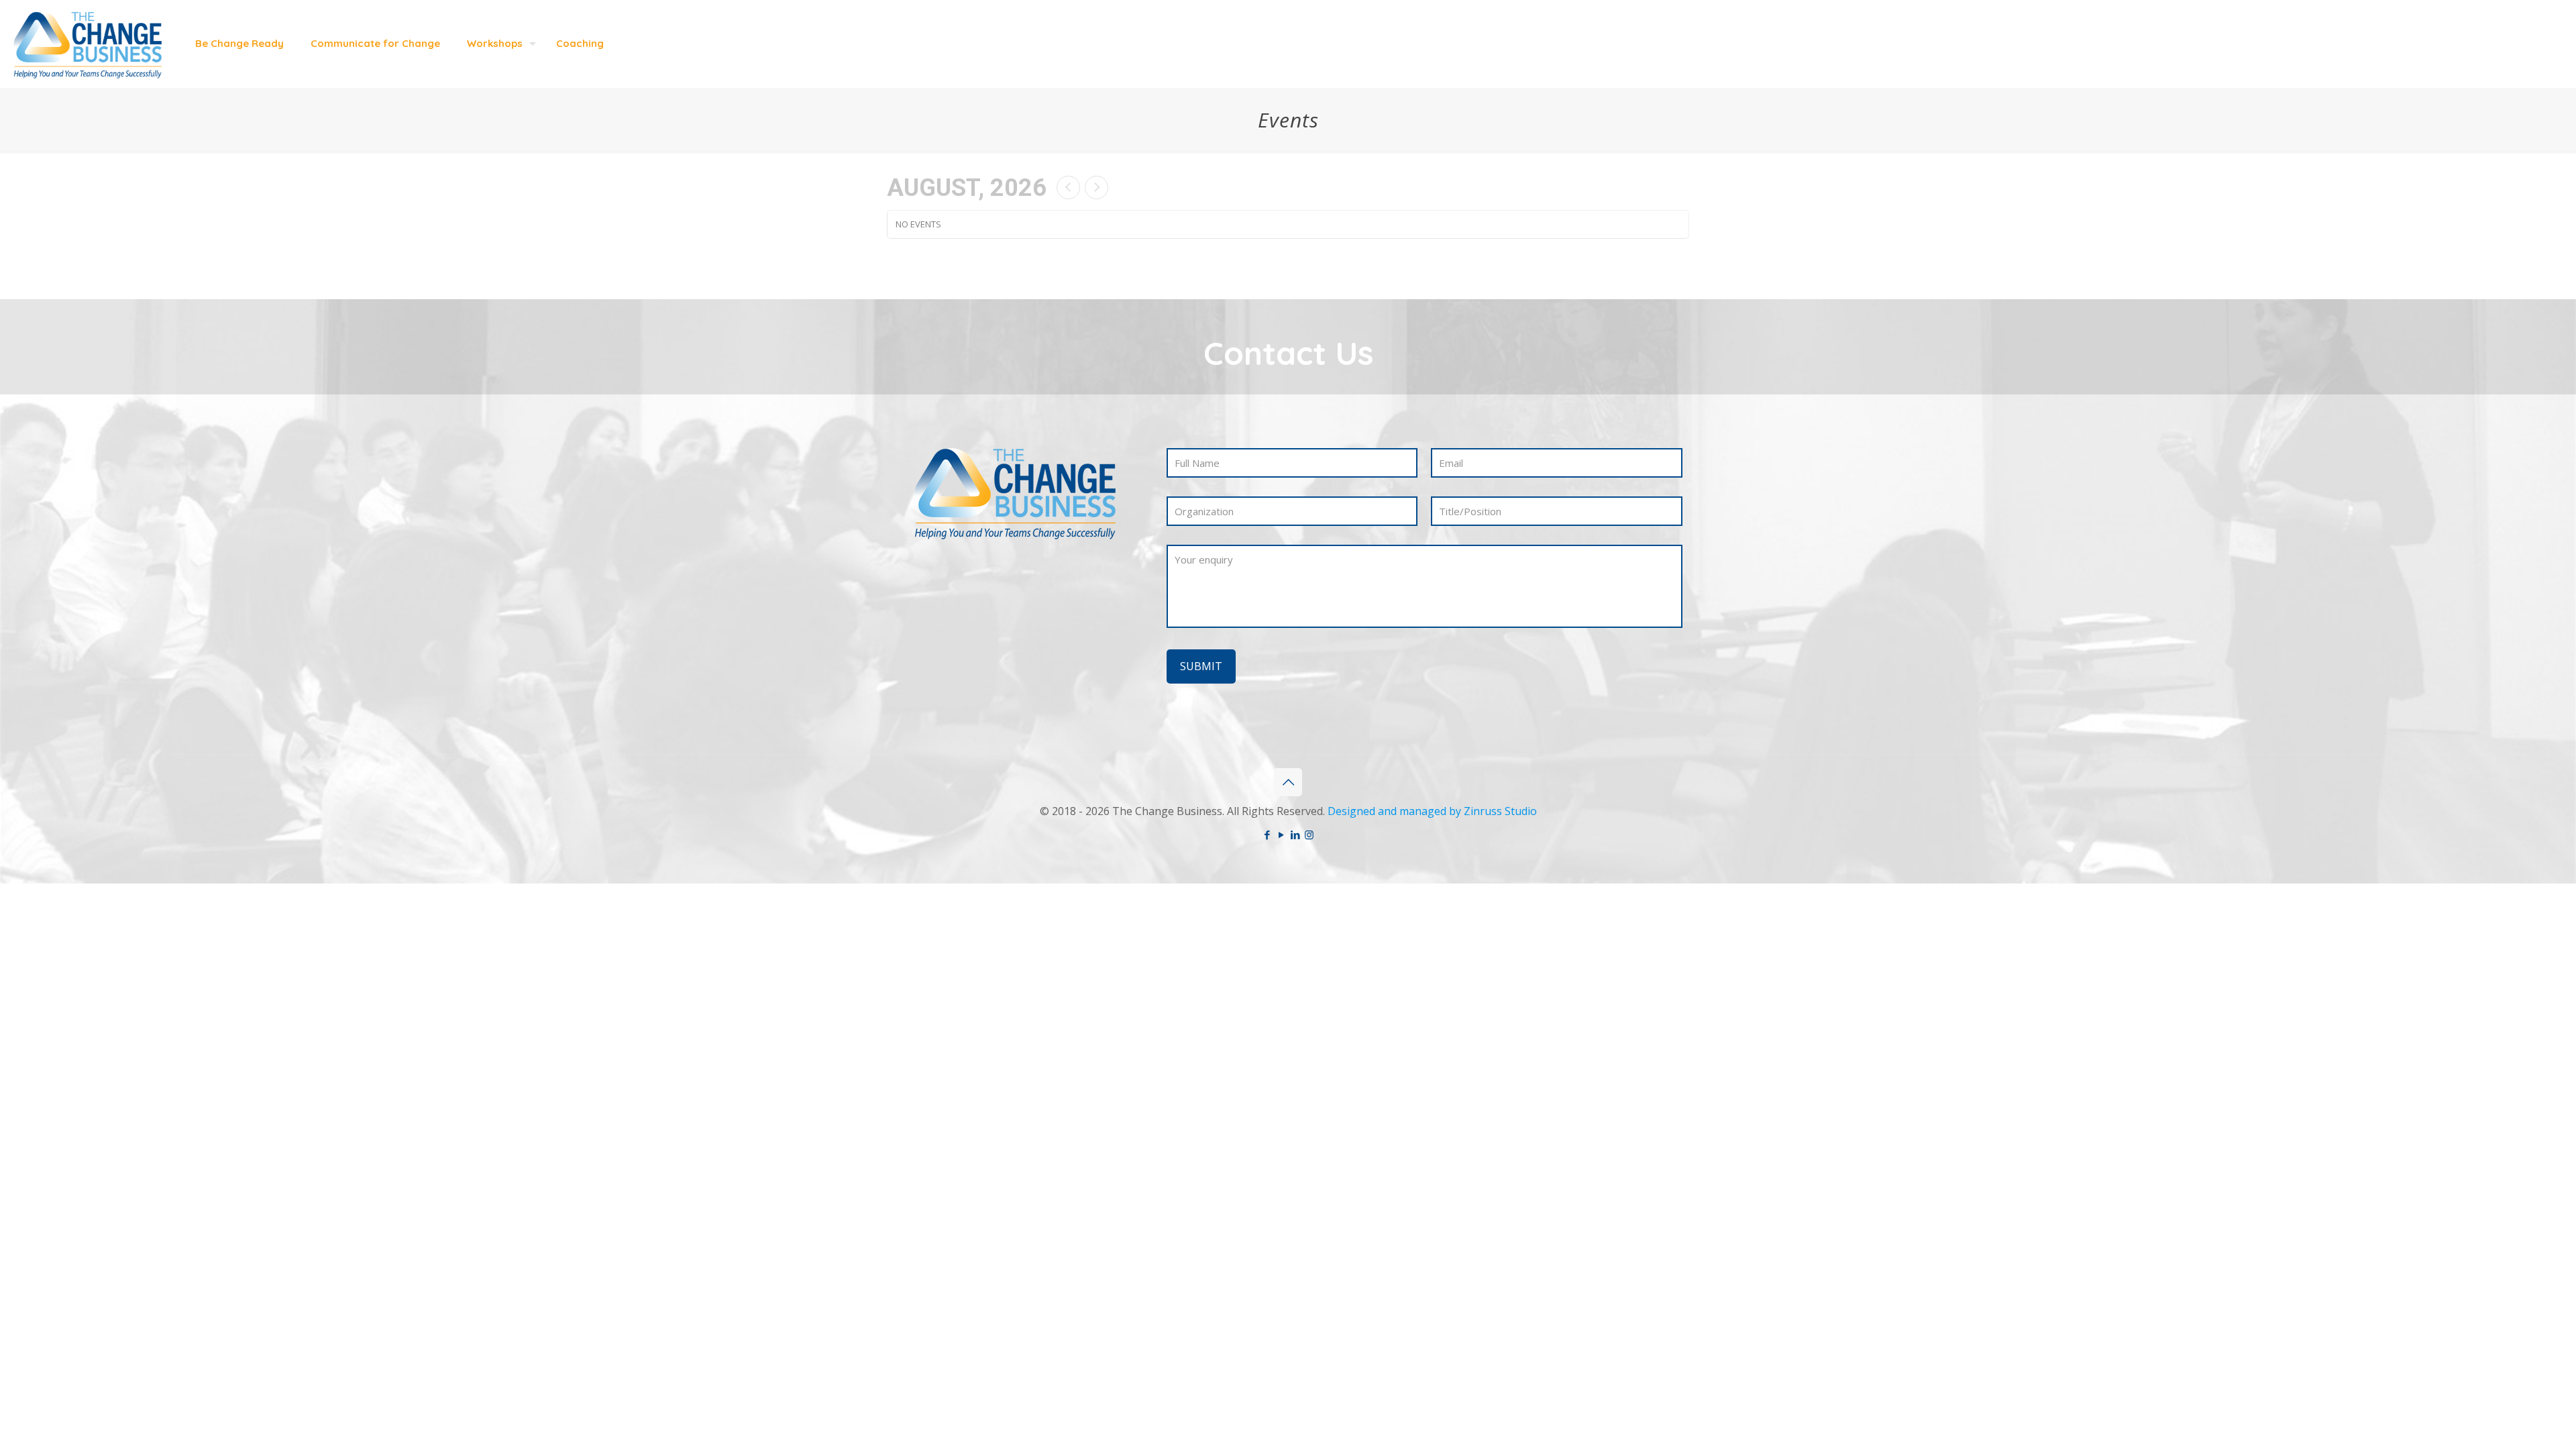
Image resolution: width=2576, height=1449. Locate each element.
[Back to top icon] (1288, 782)
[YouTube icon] (1281, 835)
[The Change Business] (88, 44)
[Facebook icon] (1267, 835)
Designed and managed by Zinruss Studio (1432, 811)
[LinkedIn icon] (1295, 835)
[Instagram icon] (1309, 835)
